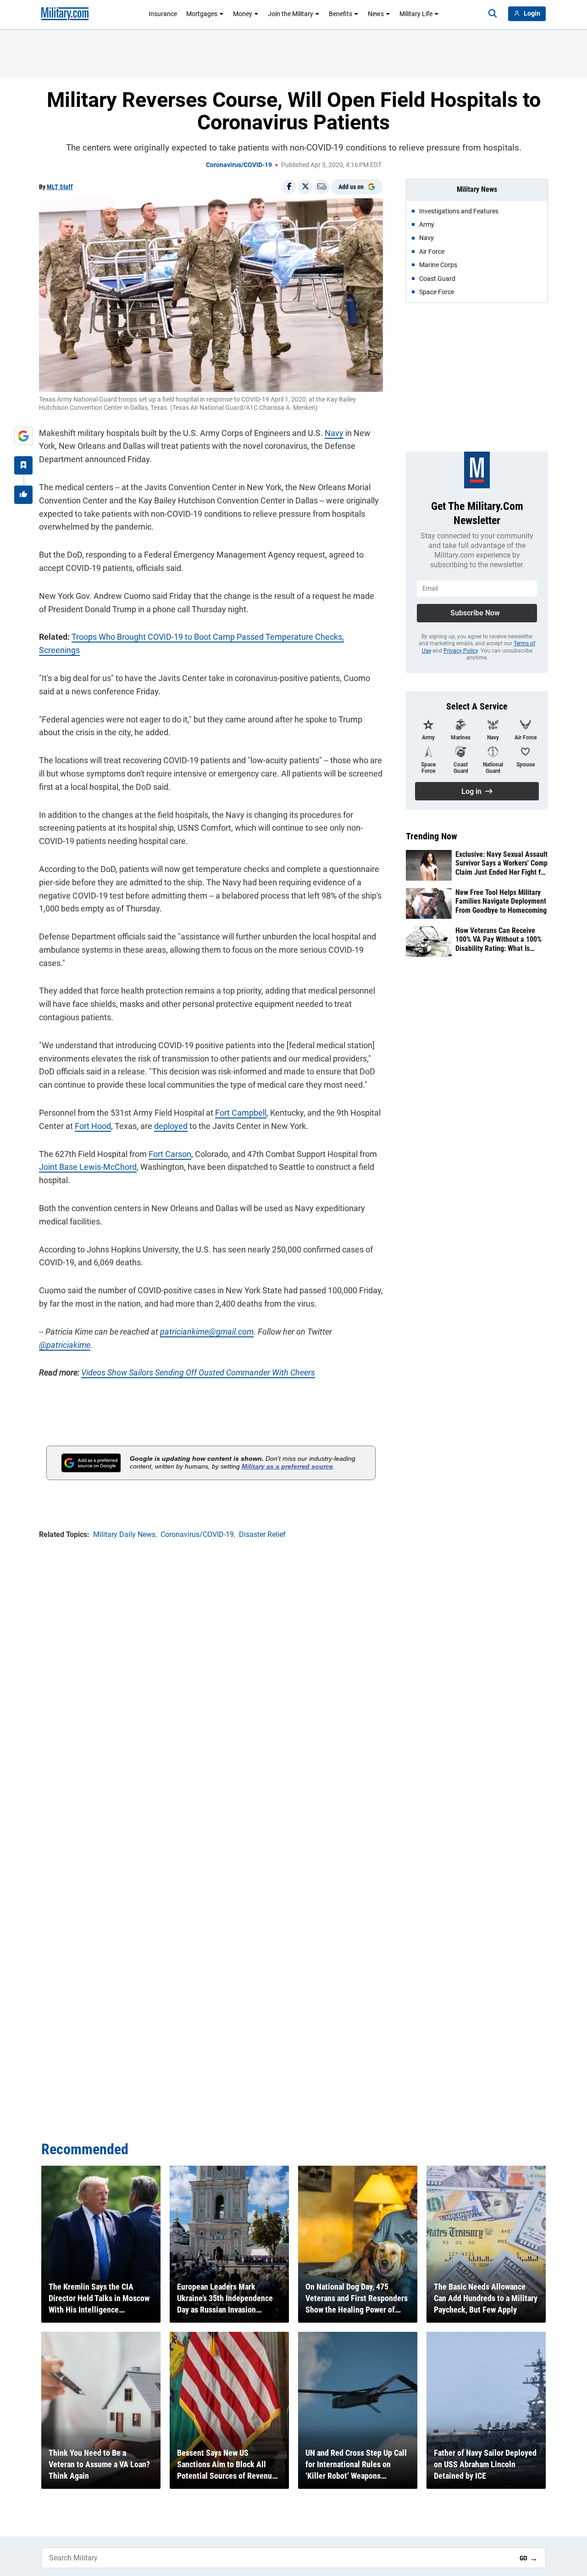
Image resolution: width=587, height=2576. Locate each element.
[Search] (493, 14)
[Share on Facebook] (289, 187)
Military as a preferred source (287, 1466)
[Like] (23, 495)
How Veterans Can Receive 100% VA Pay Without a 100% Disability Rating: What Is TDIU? (498, 939)
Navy (334, 433)
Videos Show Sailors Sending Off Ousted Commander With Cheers (198, 1372)
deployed (171, 1126)
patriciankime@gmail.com (207, 1332)
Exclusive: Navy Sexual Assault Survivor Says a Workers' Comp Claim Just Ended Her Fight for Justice (501, 863)
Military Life (416, 14)
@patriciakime (65, 1345)
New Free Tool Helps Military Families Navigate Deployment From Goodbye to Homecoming (501, 901)
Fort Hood (93, 1126)
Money (243, 14)
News (376, 14)
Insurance (163, 14)
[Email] (322, 187)
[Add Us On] (23, 436)
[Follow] (23, 465)
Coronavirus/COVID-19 (239, 165)
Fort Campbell (241, 1113)
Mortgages (202, 14)
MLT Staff (60, 187)
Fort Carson (170, 1154)
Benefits (341, 14)
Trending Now (432, 836)
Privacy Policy (461, 651)
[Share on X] (305, 187)
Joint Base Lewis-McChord (88, 1167)
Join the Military (291, 14)
